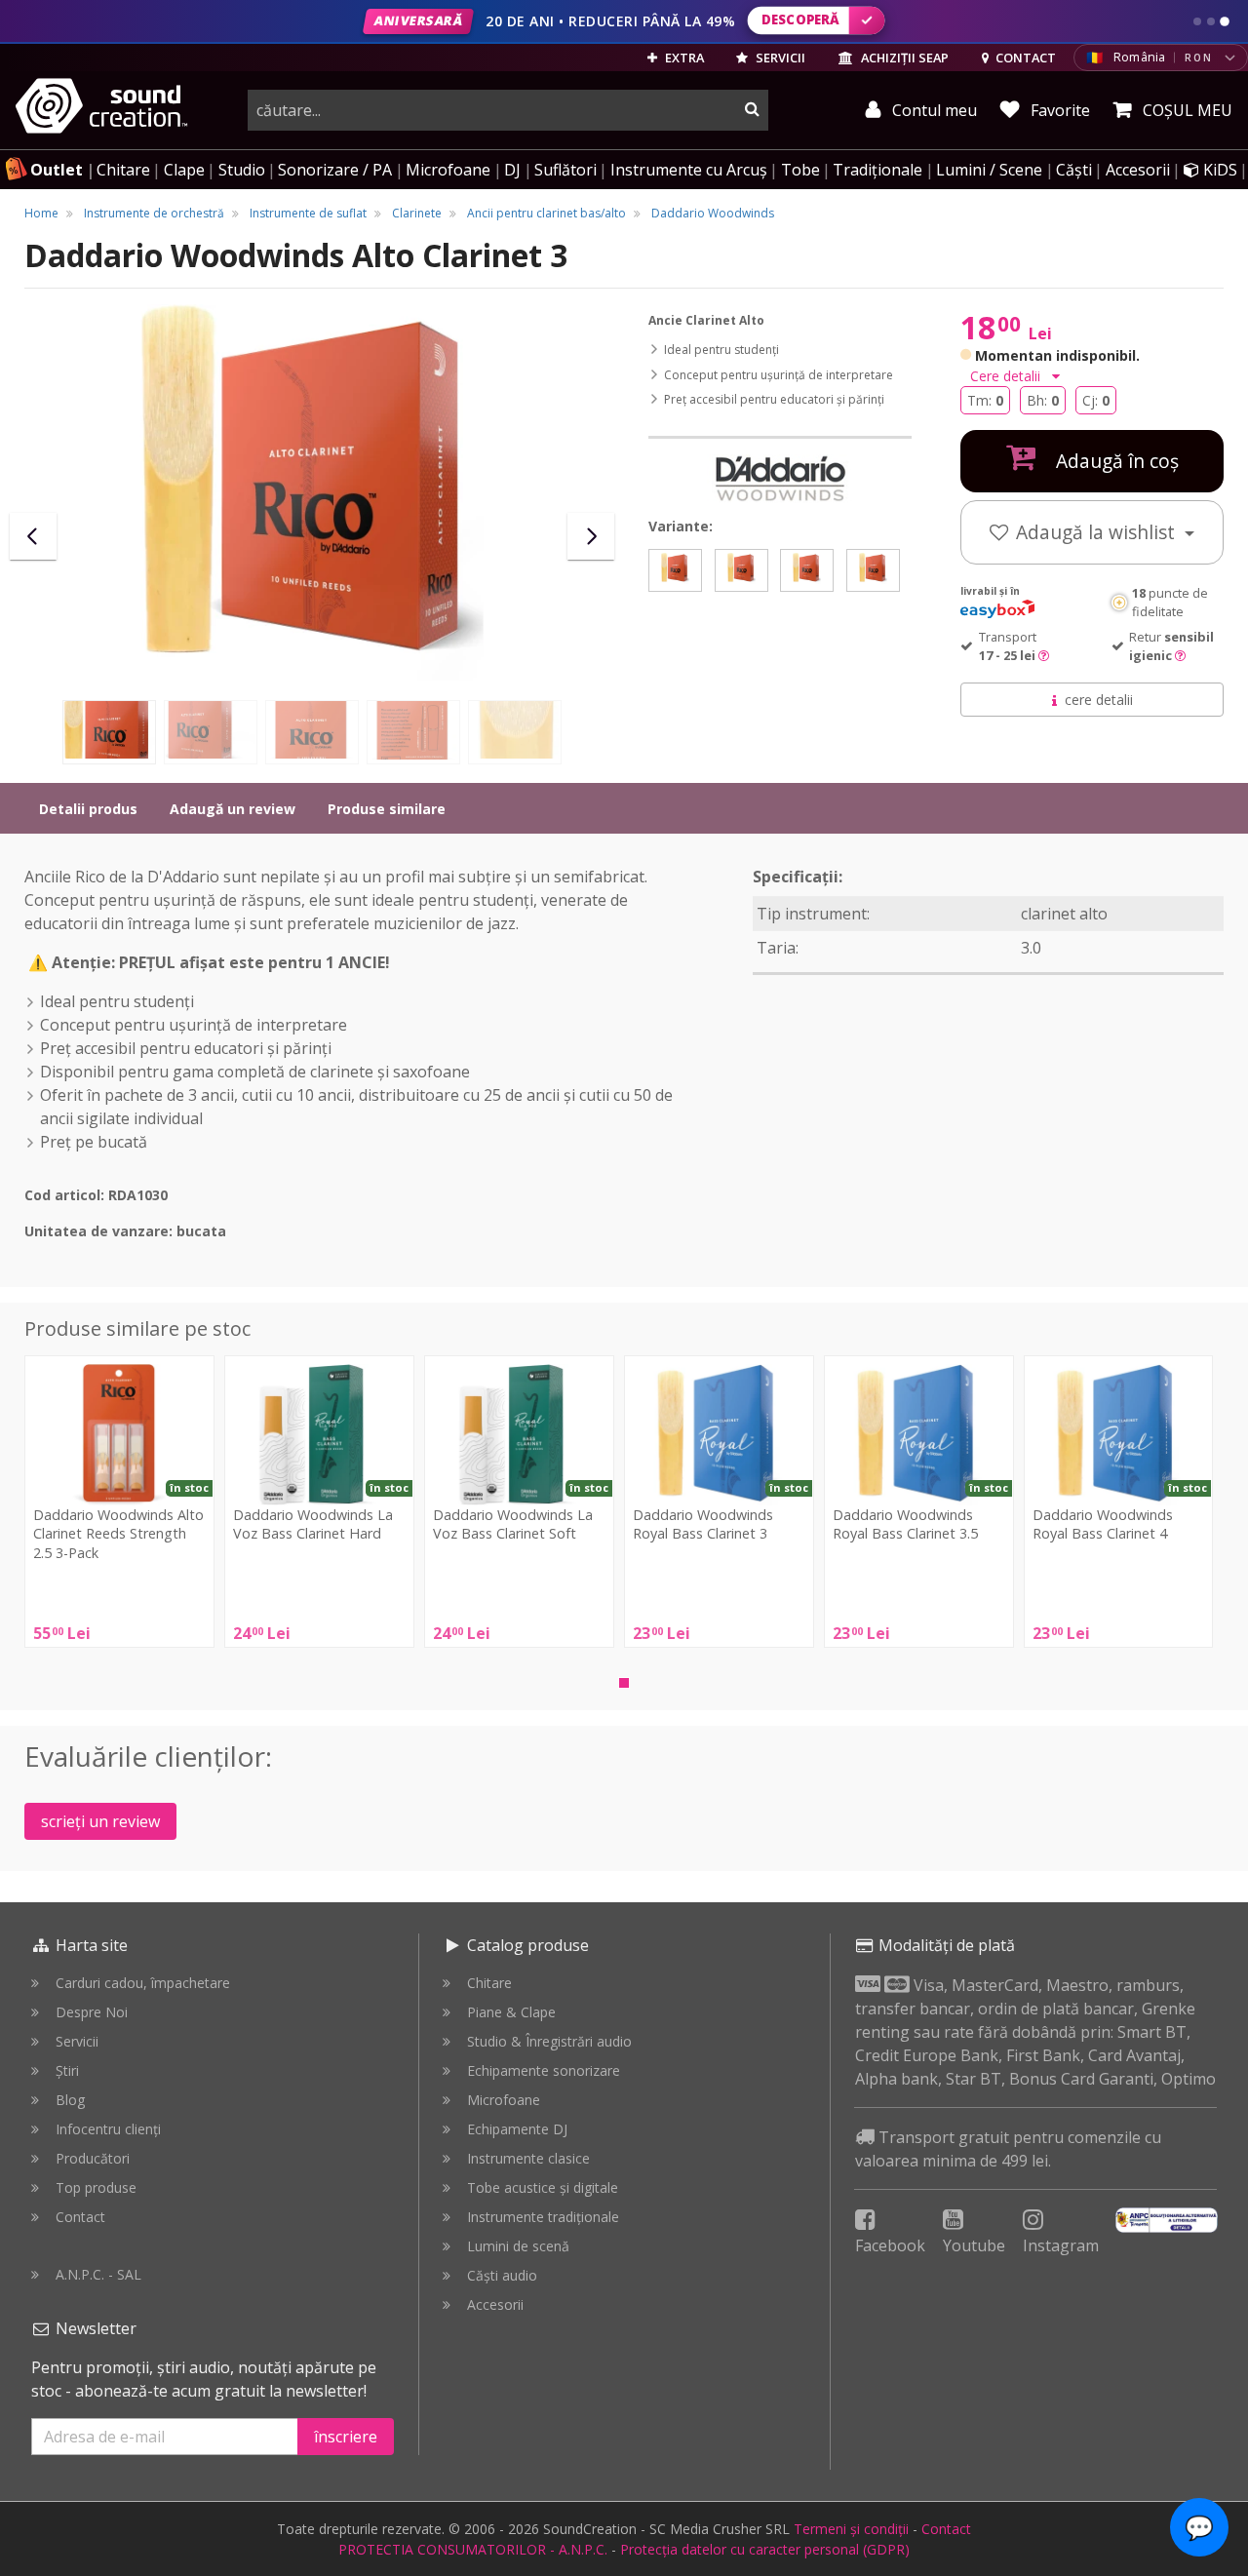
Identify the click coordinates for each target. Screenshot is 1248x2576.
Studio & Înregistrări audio (549, 2041)
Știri (67, 2070)
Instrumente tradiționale (543, 2217)
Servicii (77, 2041)
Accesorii (1138, 170)
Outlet (57, 170)
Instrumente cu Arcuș (689, 170)
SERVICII (779, 58)
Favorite (1058, 110)
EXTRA (683, 58)
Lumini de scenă (518, 2246)
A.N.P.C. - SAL (98, 2274)
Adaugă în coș (1115, 461)
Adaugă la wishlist (1098, 532)
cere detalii (1099, 700)
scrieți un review (100, 1821)
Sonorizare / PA (335, 170)
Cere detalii (1007, 376)
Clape (184, 170)
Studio (242, 170)
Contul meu (933, 110)
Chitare (123, 170)
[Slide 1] (1197, 21)
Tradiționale (877, 170)
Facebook (890, 2245)
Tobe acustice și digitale (543, 2187)
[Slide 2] (1211, 21)
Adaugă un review (233, 809)
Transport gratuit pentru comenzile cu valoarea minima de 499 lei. (1008, 2149)
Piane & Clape (511, 2012)
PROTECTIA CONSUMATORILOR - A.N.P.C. (473, 2549)
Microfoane (448, 170)
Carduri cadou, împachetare (143, 1983)
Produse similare (387, 809)
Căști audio (502, 2275)
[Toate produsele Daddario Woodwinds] (780, 479)
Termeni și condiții (851, 2529)
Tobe (800, 170)
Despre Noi (92, 2012)
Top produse (96, 2187)
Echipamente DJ (517, 2129)
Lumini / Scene (989, 170)
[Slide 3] (1225, 21)
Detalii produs (88, 809)
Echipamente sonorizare (544, 2070)
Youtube (974, 2245)
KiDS (1218, 170)
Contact (80, 2217)
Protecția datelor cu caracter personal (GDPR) (765, 2549)
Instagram (1061, 2245)
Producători (93, 2158)
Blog (70, 2100)
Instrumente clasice (528, 2158)
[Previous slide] (33, 536)
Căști (1074, 170)
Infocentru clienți (108, 2129)
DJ (512, 170)
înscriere (346, 2437)
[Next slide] (591, 536)
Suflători (565, 170)
